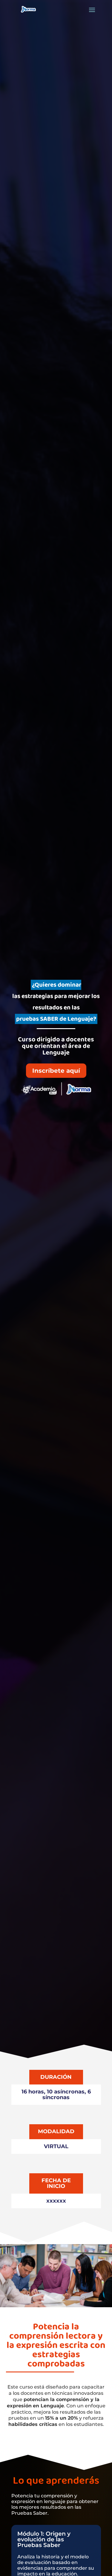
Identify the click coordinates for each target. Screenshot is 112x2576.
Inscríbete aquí (56, 1071)
